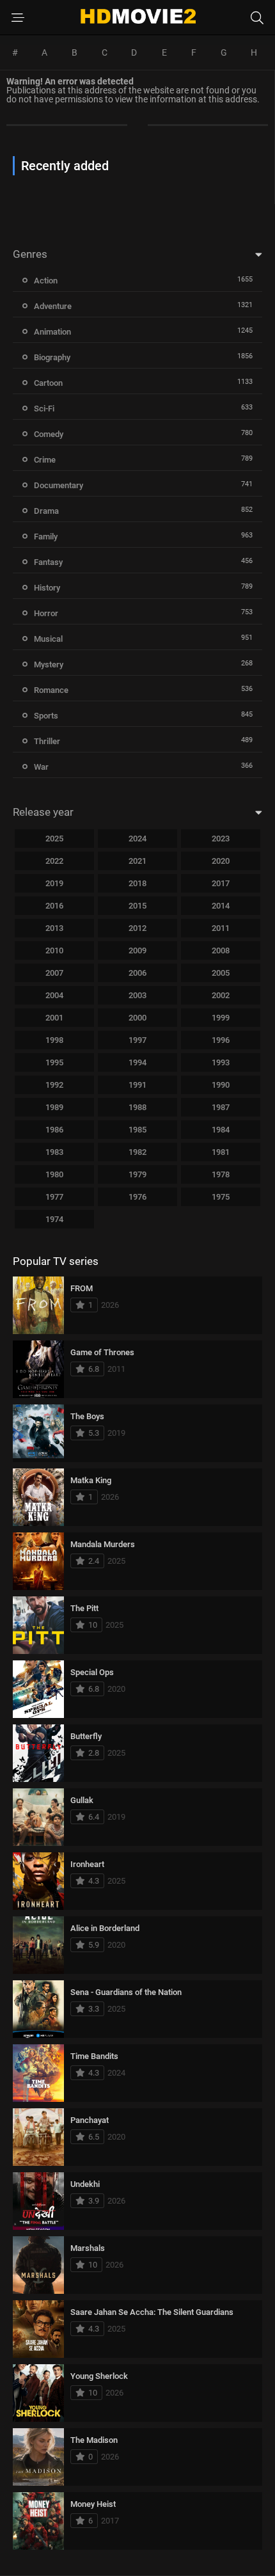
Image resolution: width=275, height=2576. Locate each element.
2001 (54, 1018)
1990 (221, 1085)
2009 (137, 950)
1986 (54, 1130)
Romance (51, 690)
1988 (137, 1107)
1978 (221, 1174)
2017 (221, 883)
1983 (54, 1152)
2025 (54, 839)
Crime (45, 460)
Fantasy (48, 562)
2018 (137, 883)
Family (46, 537)
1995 (54, 1062)
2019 (54, 883)
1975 (221, 1197)
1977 (54, 1197)
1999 (221, 1018)
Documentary (59, 485)
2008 (221, 950)
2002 (221, 995)
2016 (54, 906)
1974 (54, 1219)
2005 (221, 973)
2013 (54, 928)
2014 (221, 906)
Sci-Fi (44, 409)
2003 (137, 995)
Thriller (47, 741)
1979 (137, 1174)
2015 (137, 906)
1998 (54, 1040)
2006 (137, 973)
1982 (137, 1152)
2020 (221, 861)
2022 (54, 861)
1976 (137, 1197)
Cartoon (48, 383)
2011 (221, 928)
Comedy (49, 434)
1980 (54, 1174)
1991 (137, 1085)
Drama (46, 511)
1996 (221, 1040)
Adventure (53, 306)
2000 (137, 1018)
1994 (137, 1062)
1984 (221, 1130)
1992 (54, 1085)
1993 (221, 1062)
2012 (137, 928)
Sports (46, 716)
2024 (137, 839)
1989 (54, 1107)
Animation (52, 332)
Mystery (49, 664)
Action (46, 281)
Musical (48, 639)
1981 (221, 1152)
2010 (54, 950)
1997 (137, 1040)
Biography (52, 357)
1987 (221, 1107)
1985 (137, 1130)
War (41, 767)
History (47, 588)
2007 (54, 973)
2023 (221, 839)
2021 (137, 861)
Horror (46, 613)
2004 (54, 995)
